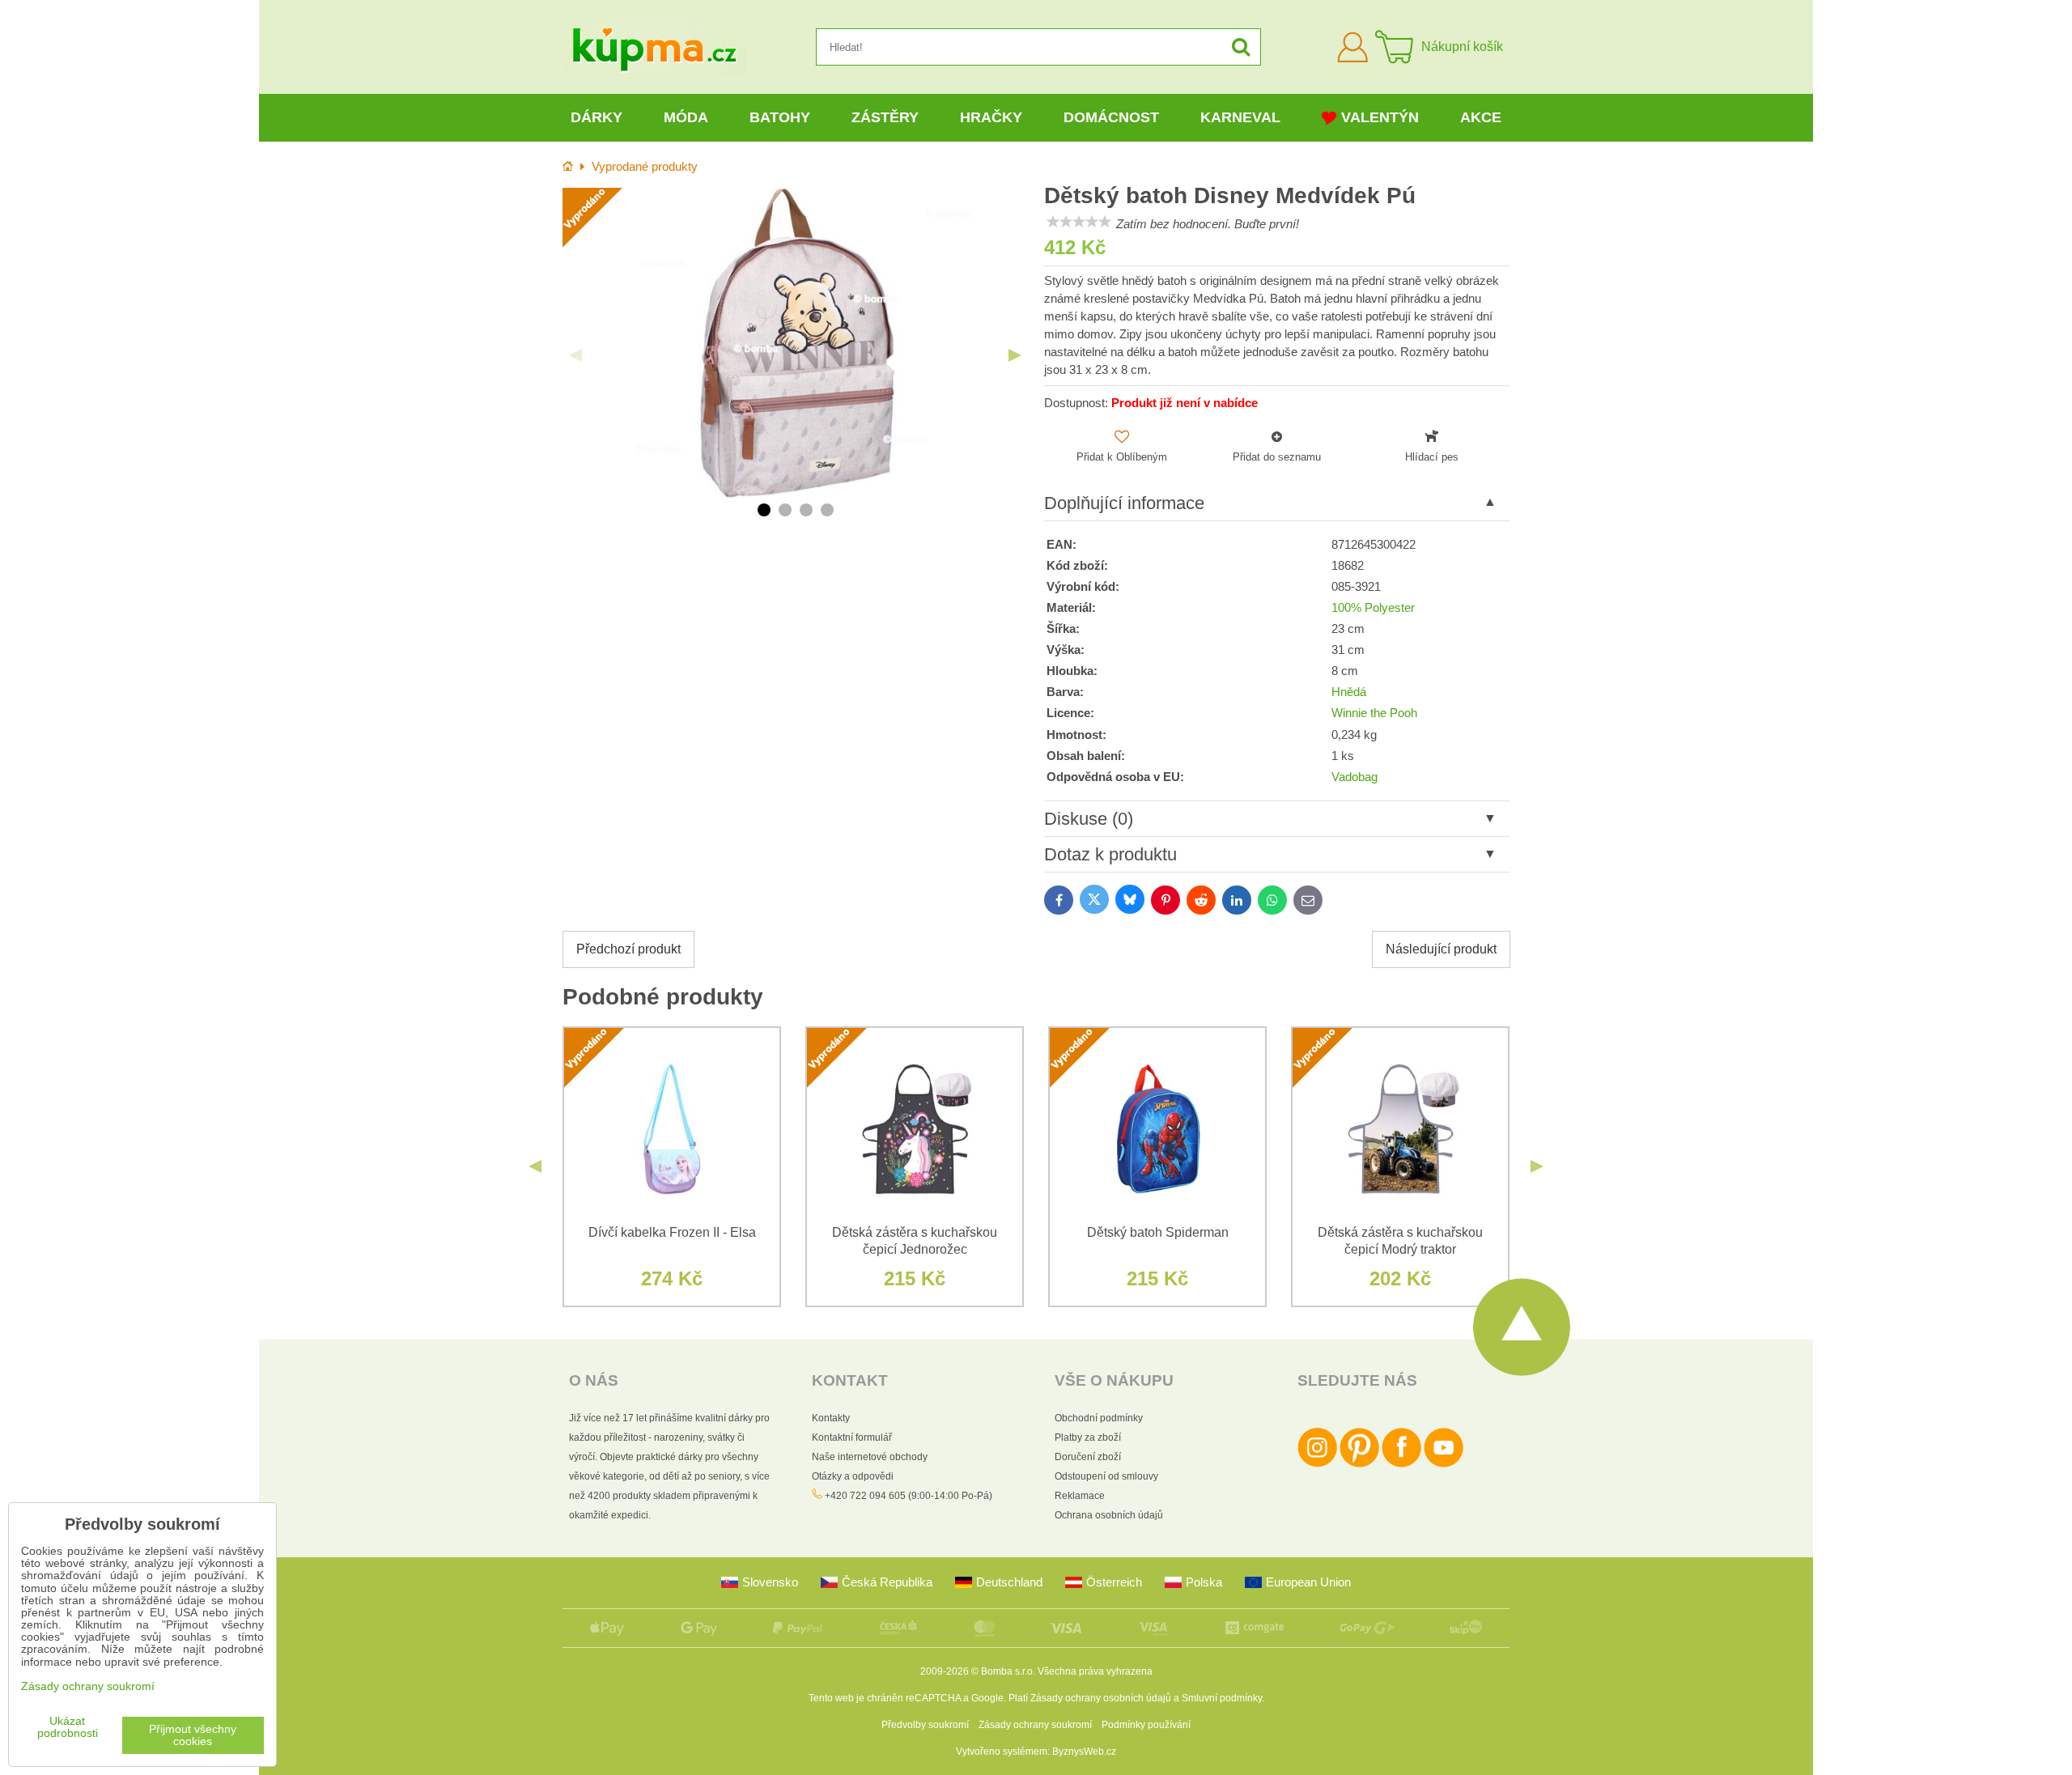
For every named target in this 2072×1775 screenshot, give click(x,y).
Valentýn (1380, 117)
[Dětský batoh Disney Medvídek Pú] (795, 343)
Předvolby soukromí (925, 1725)
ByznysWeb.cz (1084, 1752)
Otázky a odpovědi (853, 1476)
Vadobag (1354, 777)
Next (1015, 355)
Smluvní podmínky (1222, 1698)
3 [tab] (806, 510)
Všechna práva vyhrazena (1095, 1671)
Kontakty (831, 1418)
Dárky (597, 117)
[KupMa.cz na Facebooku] (1401, 1464)
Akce (1481, 117)
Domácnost (1111, 117)
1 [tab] (764, 510)
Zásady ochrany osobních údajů (1101, 1698)
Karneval (1240, 117)
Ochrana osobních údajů (1109, 1515)
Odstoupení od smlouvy (1106, 1476)
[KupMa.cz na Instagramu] (1317, 1464)
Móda (686, 117)
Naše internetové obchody (870, 1457)
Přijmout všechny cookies (193, 1735)
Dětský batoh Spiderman (1158, 1232)
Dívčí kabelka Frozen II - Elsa (672, 1232)
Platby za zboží (1088, 1437)
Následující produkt (1441, 949)
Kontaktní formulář (852, 1437)
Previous (575, 355)
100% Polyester (1373, 608)
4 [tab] (827, 510)
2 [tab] (785, 510)
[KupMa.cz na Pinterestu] (1359, 1464)
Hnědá (1349, 692)
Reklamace (1080, 1496)
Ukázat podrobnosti (68, 1727)
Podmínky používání (1146, 1725)
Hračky (991, 117)
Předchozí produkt (628, 949)
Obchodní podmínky (1099, 1418)
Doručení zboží (1088, 1457)
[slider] (1079, 222)
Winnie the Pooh (1374, 713)
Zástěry (885, 117)
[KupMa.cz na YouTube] (1444, 1464)
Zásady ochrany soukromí (1035, 1725)
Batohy (780, 117)
